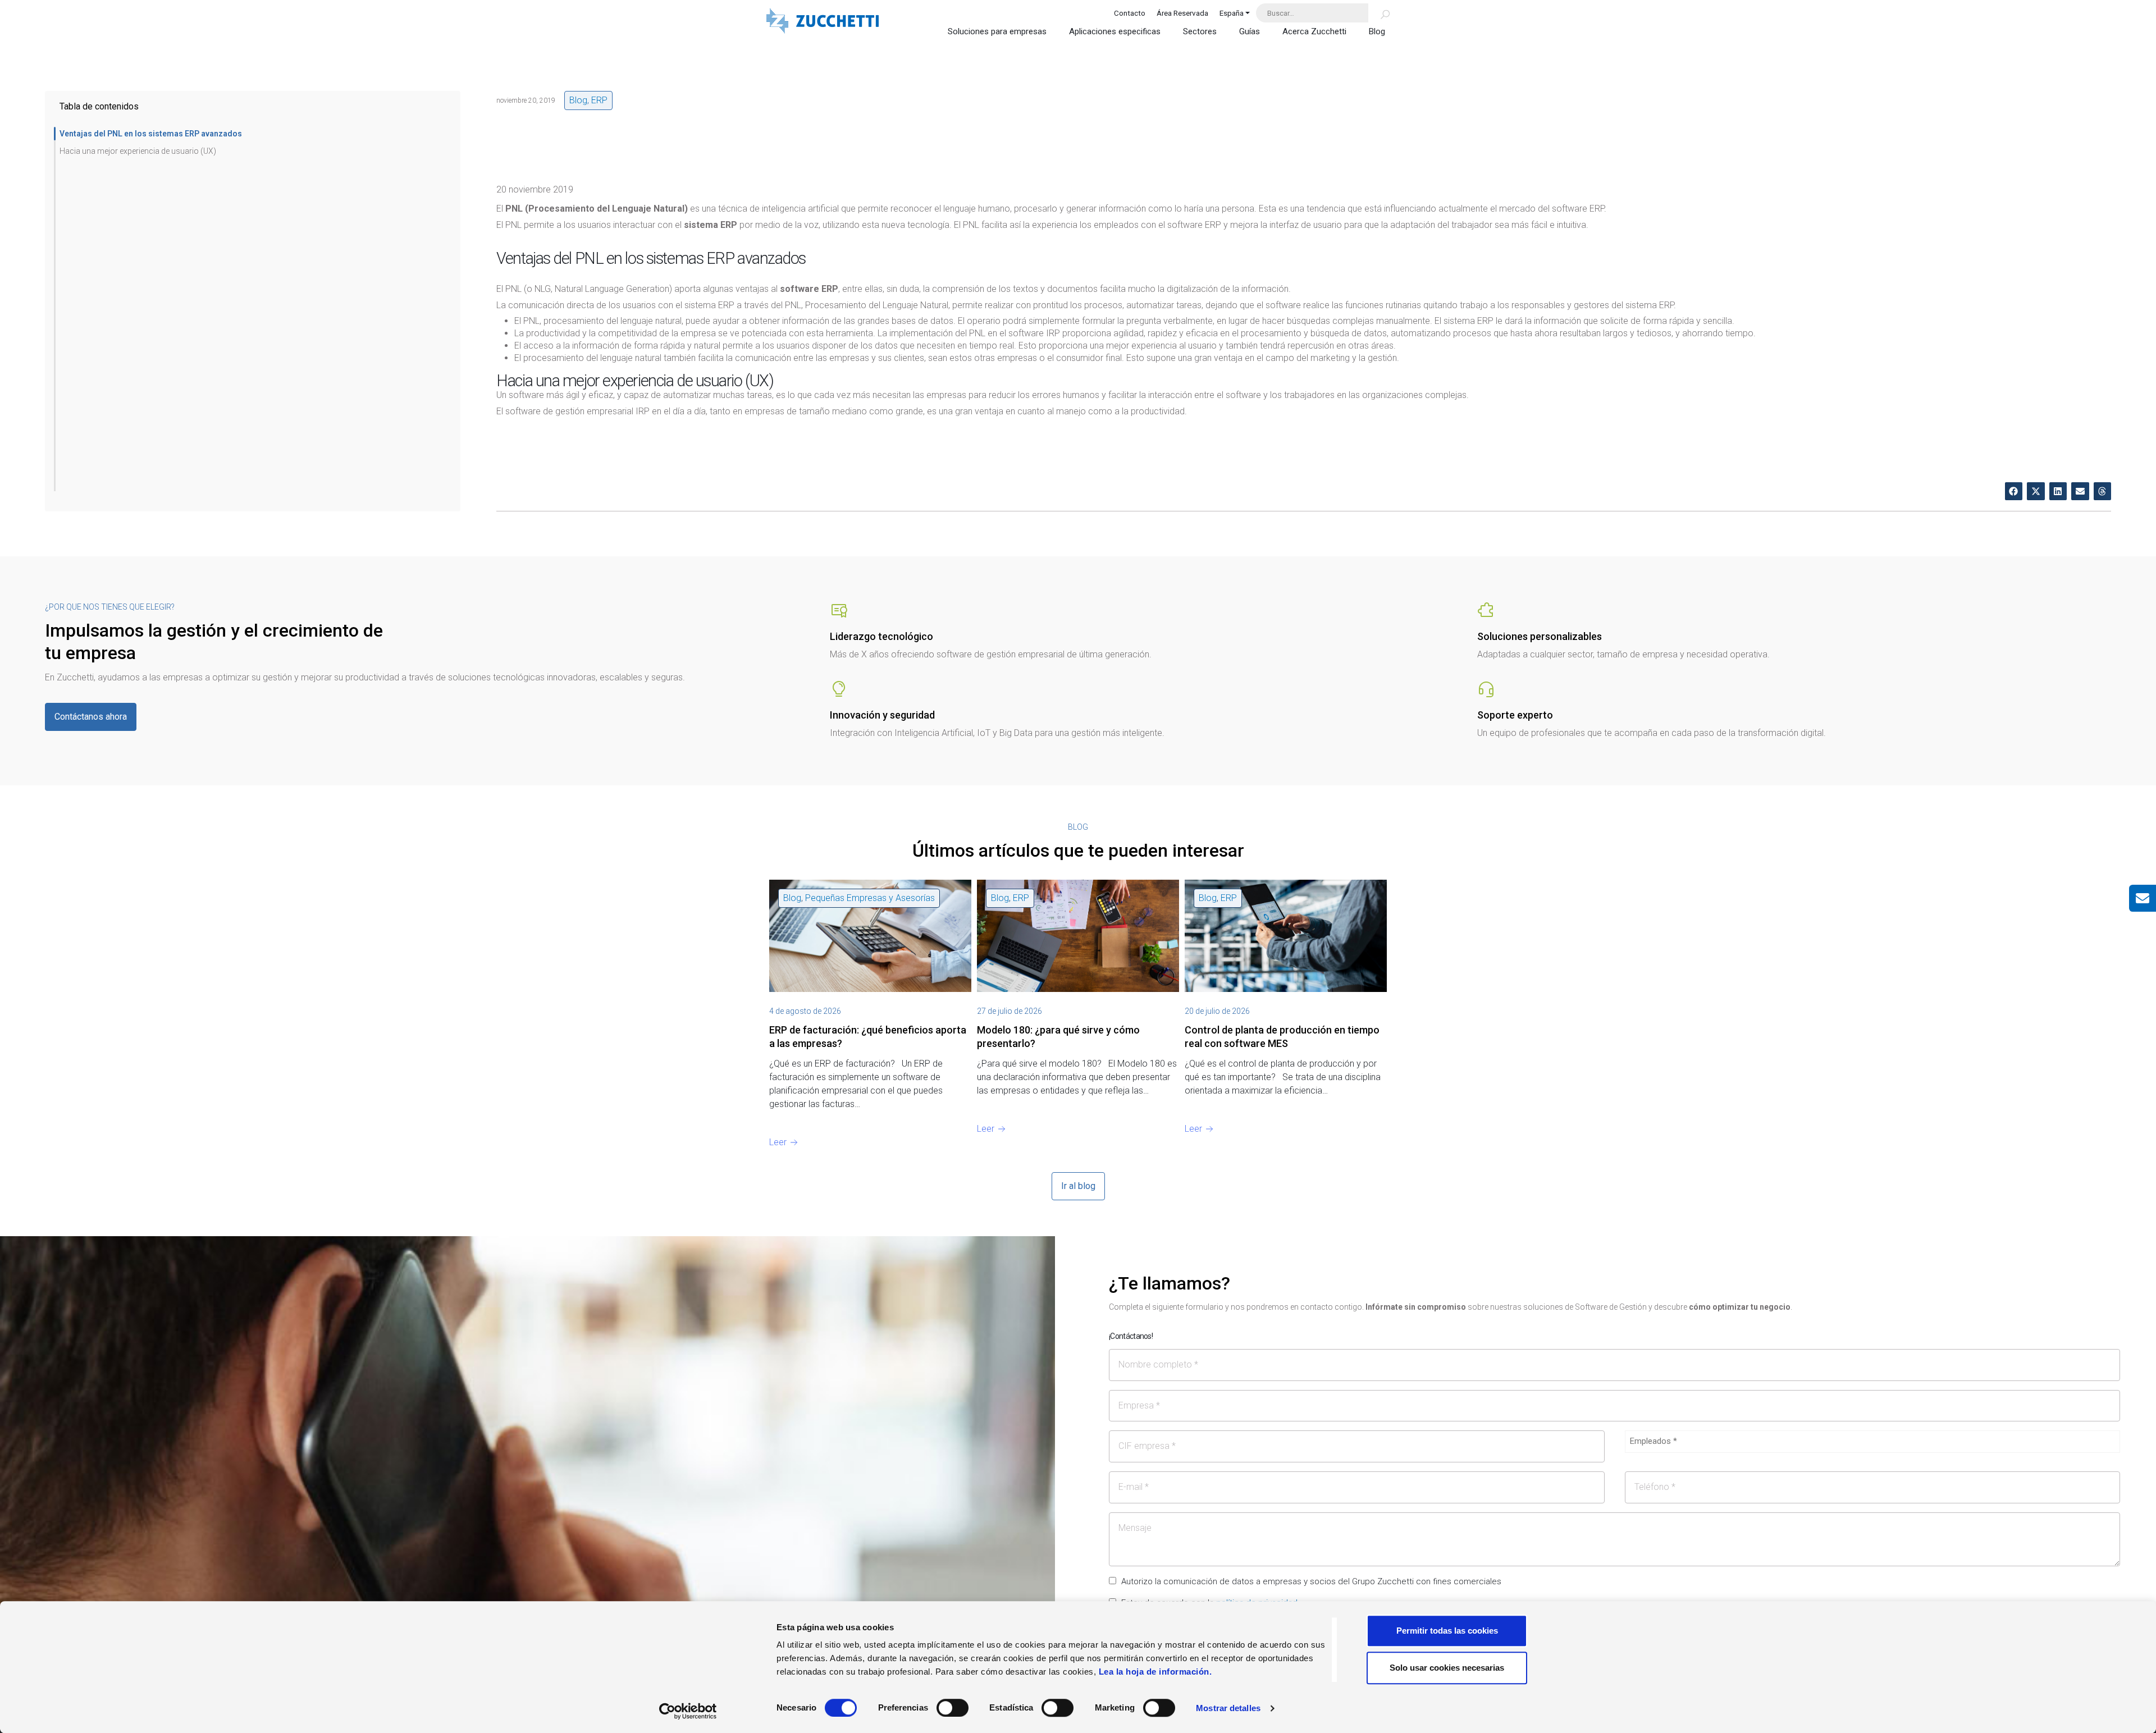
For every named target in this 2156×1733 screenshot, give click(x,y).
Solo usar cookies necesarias (1447, 1668)
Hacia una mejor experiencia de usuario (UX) (138, 151)
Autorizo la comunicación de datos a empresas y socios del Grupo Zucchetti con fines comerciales (1311, 1581)
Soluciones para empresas (997, 31)
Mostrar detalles (1228, 1708)
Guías (1250, 31)
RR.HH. (1234, 898)
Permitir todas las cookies (1447, 1631)
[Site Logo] (823, 22)
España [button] (1232, 13)
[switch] (953, 1708)
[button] (2014, 491)
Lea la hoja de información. (1155, 1672)
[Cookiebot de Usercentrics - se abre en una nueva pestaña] (688, 1711)
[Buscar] (1379, 13)
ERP (599, 100)
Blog (1377, 31)
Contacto (1130, 13)
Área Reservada (1182, 13)
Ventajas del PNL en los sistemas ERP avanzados (151, 134)
